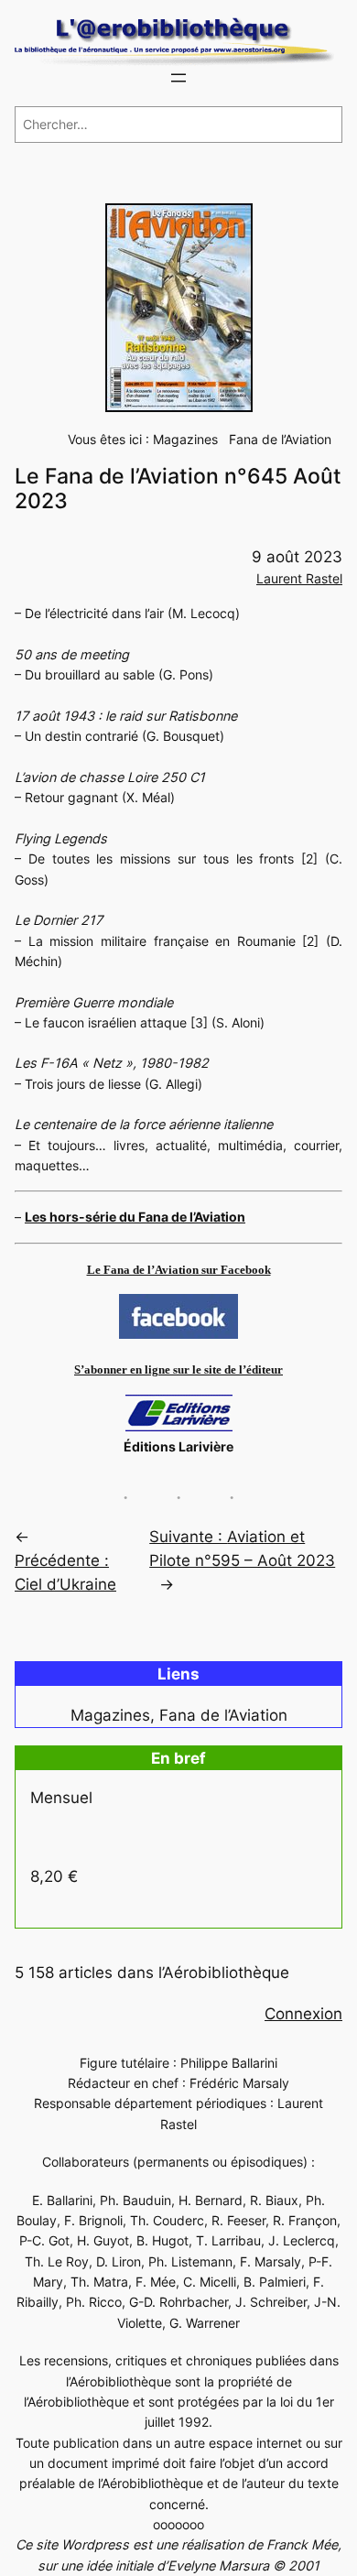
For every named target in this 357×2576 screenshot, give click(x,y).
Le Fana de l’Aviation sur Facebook (179, 1270)
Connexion (303, 2014)
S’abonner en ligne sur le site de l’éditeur (178, 1370)
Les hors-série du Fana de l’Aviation (135, 1217)
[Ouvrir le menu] (178, 78)
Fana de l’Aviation (280, 439)
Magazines (185, 439)
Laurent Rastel (299, 578)
